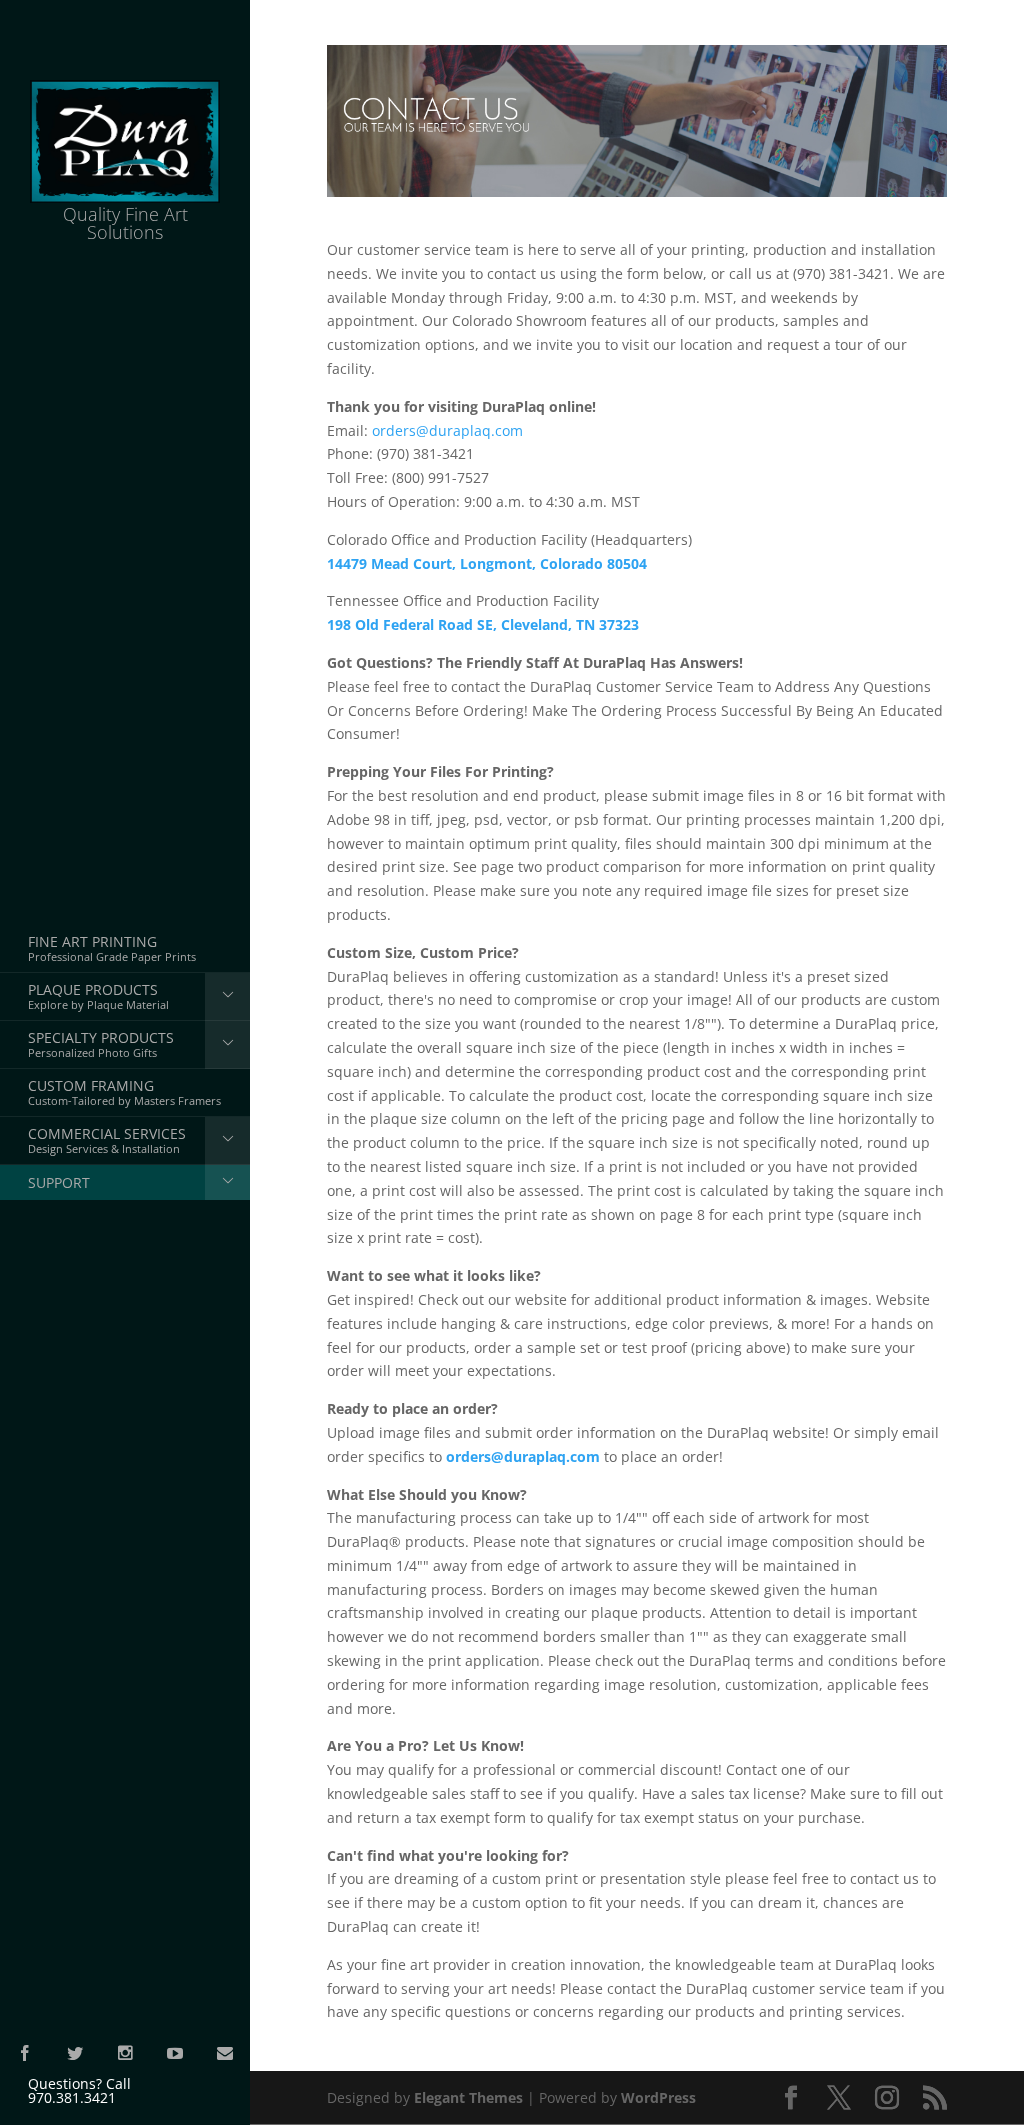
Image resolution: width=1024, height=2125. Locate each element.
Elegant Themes (468, 2097)
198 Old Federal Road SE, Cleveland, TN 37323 (483, 624)
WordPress (658, 2097)
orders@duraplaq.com (447, 430)
